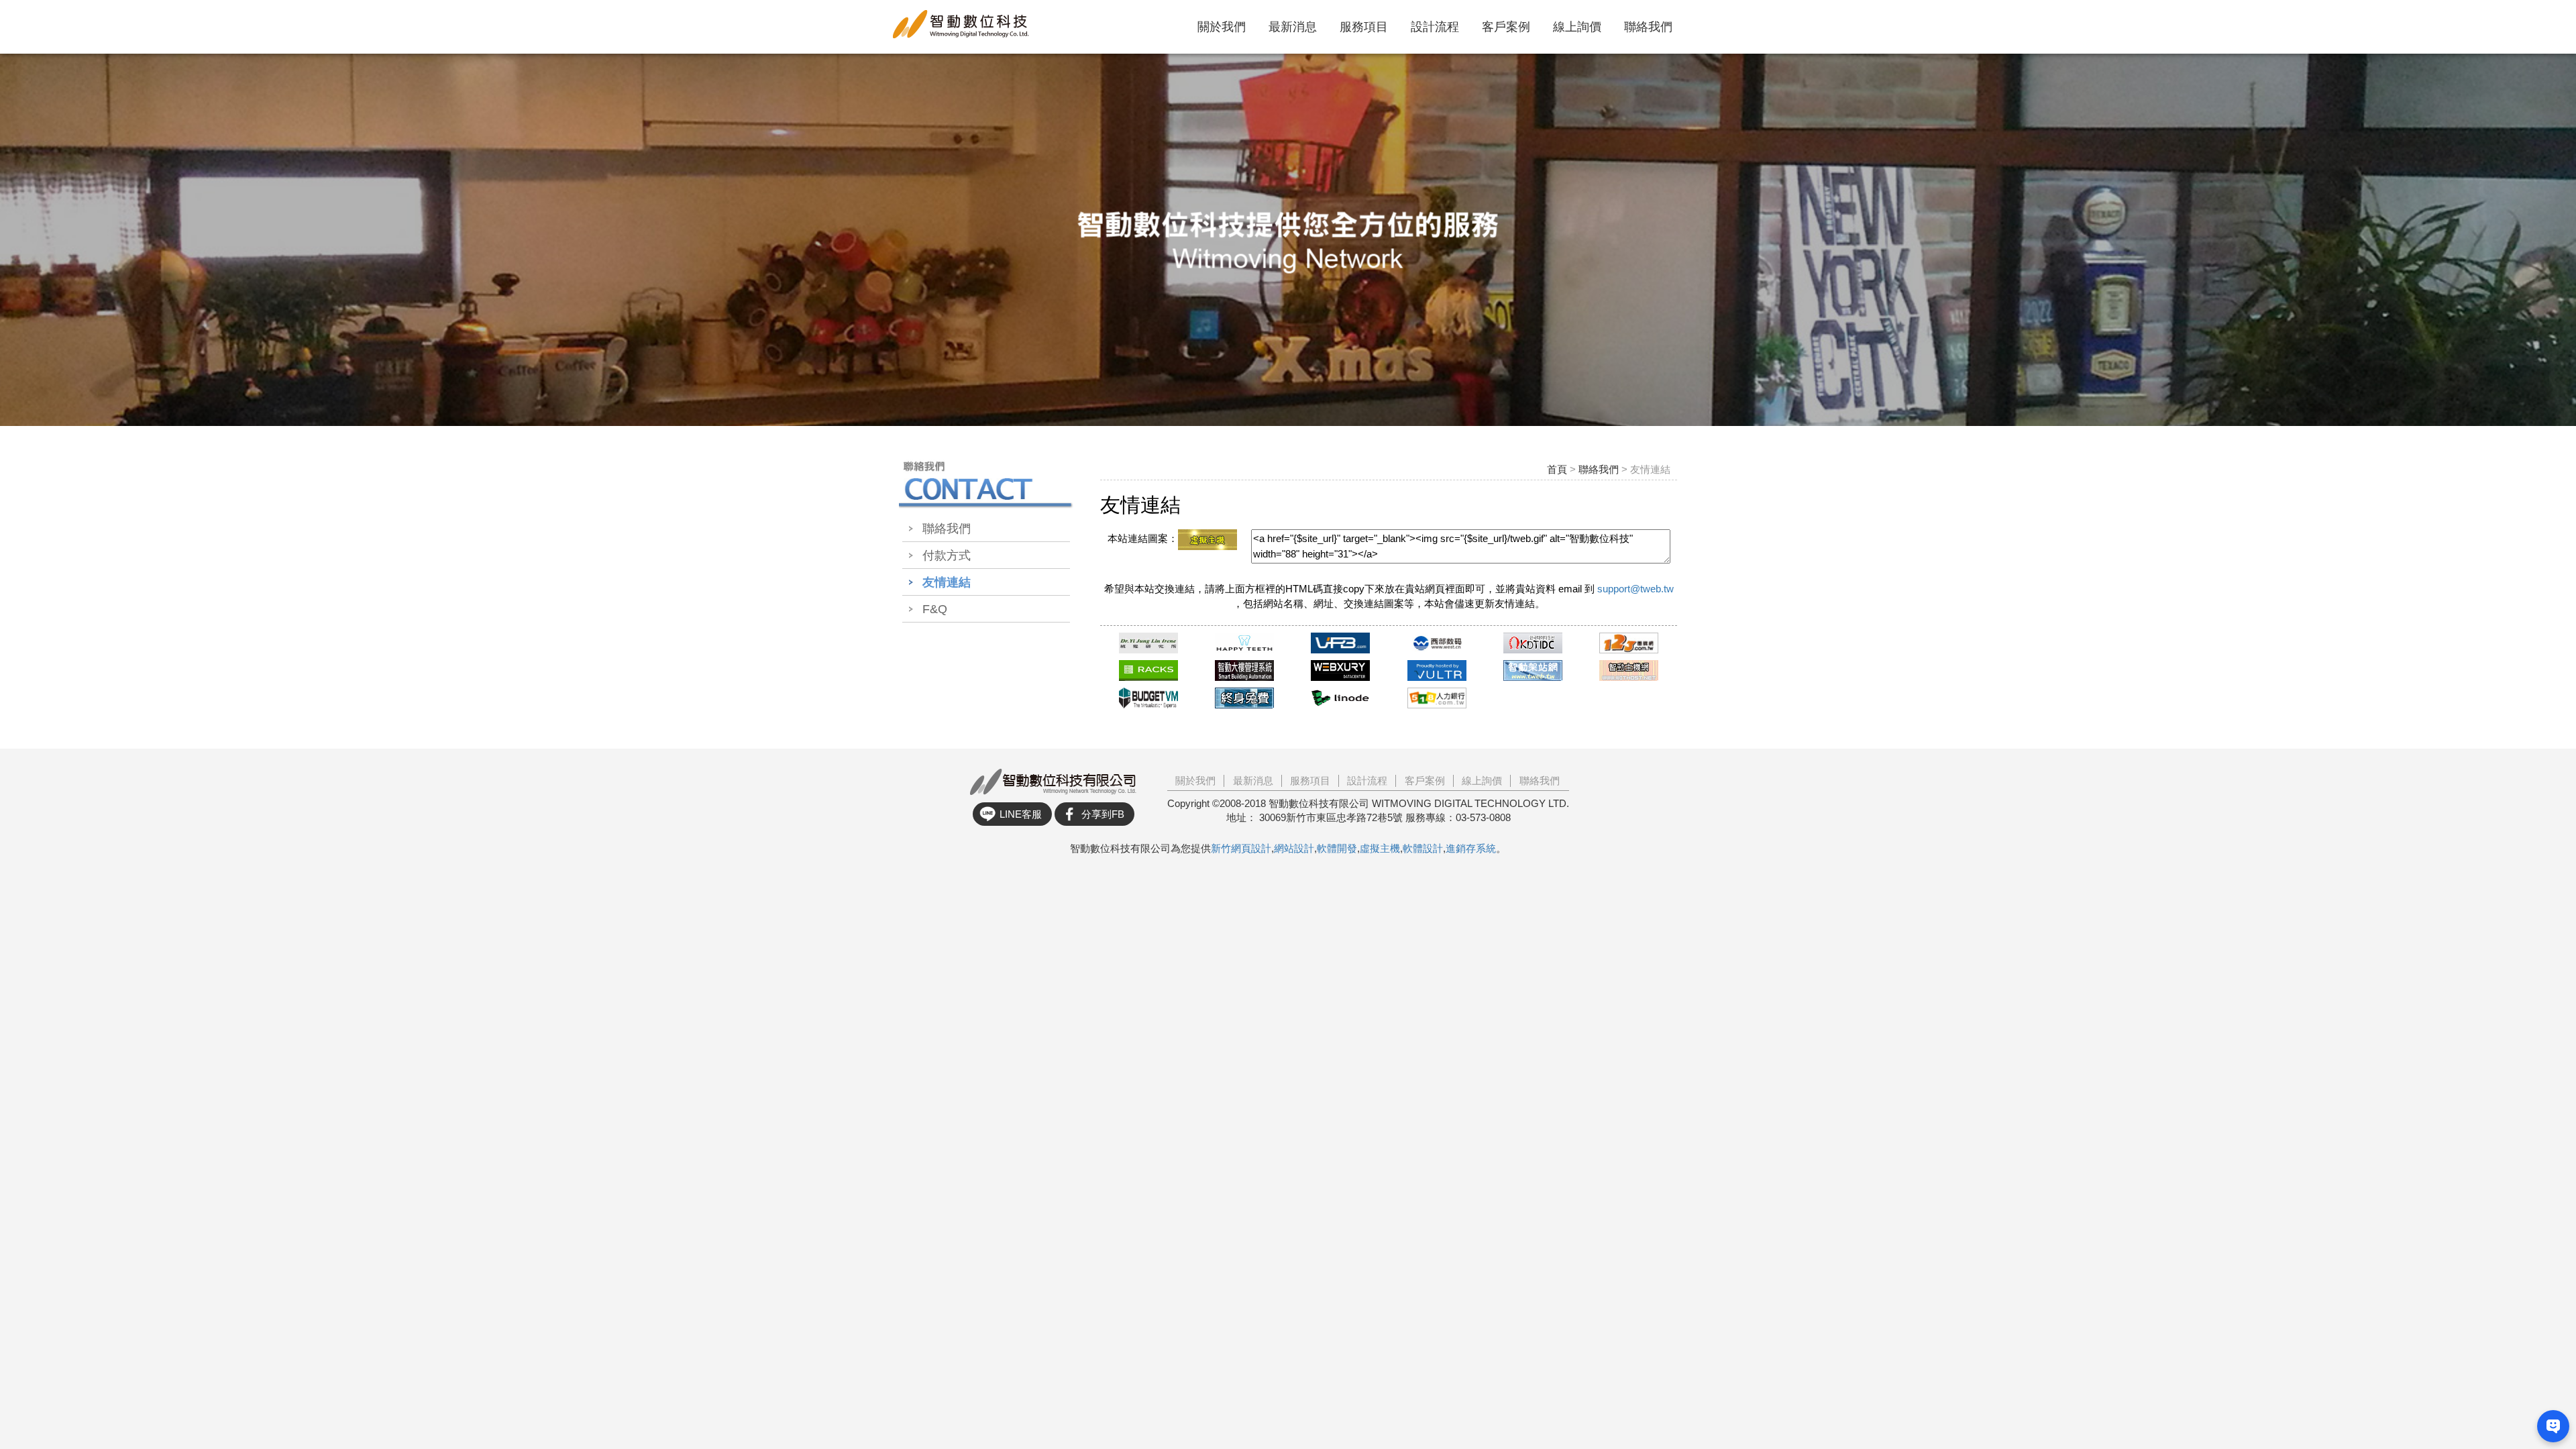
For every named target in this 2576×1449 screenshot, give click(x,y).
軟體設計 (1423, 848)
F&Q (935, 609)
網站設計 (1294, 848)
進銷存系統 (1471, 848)
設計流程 (1435, 27)
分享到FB (1103, 814)
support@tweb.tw (1635, 589)
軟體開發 (1337, 848)
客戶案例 (1506, 27)
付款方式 (947, 555)
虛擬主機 (1380, 848)
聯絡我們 (1648, 27)
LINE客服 (1021, 814)
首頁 (1557, 469)
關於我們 (1222, 27)
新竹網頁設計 (1241, 848)
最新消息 (1293, 27)
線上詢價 (1577, 27)
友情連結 (947, 582)
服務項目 (1364, 27)
